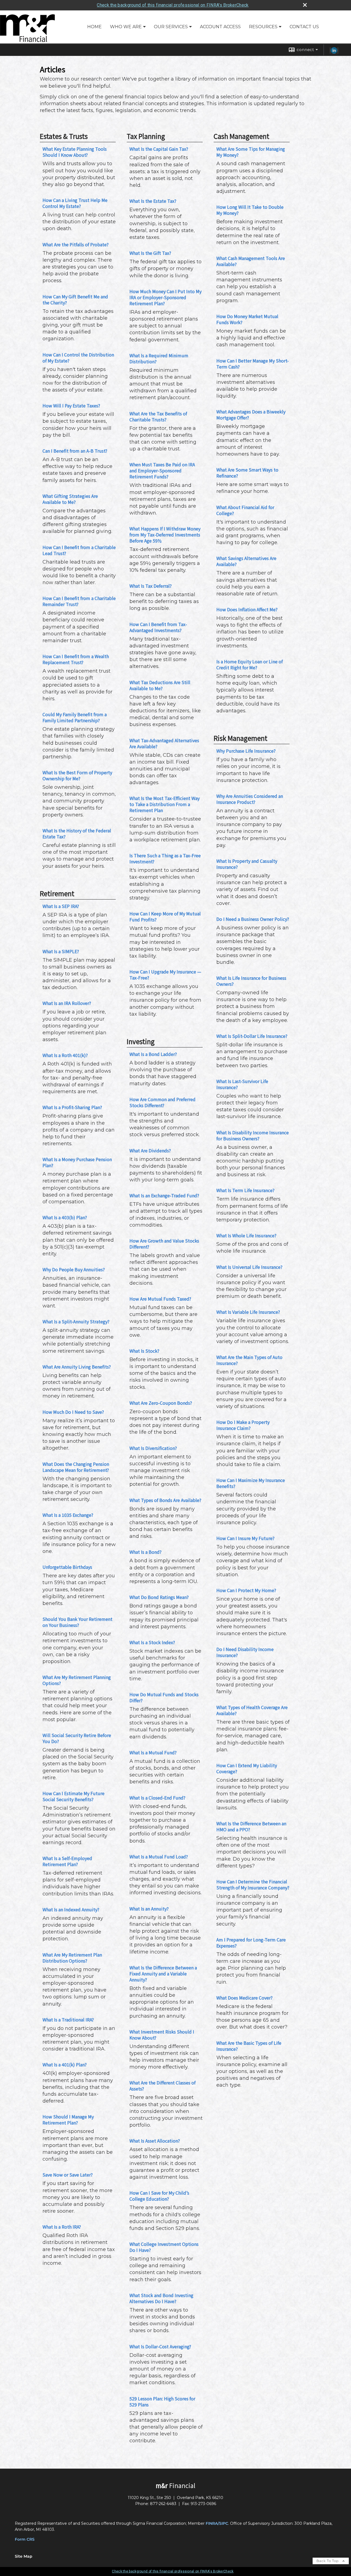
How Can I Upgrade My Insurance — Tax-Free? (165, 975)
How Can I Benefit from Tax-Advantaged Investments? (158, 627)
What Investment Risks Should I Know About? (162, 2035)
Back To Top (328, 2561)
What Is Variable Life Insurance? (248, 1312)
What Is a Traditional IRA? (68, 2020)
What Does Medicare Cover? (244, 1998)
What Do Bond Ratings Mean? (159, 1597)
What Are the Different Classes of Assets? (162, 2086)
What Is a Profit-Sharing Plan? (72, 1107)
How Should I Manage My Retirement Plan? (68, 2120)
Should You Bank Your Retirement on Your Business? (77, 1622)
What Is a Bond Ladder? (153, 1054)
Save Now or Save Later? (68, 2175)
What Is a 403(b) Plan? (65, 1217)
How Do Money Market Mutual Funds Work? (247, 319)
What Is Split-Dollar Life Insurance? (252, 1036)
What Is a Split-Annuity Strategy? (76, 1321)
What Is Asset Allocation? (155, 2141)
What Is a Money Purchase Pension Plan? (77, 1162)
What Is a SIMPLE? (61, 951)
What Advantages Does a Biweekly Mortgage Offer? (251, 415)
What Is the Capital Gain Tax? (159, 149)
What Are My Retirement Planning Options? (77, 1680)
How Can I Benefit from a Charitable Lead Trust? (79, 550)
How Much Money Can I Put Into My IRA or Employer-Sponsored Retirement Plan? (165, 297)
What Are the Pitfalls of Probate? (76, 244)
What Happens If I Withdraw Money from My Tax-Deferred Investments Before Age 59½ (165, 535)
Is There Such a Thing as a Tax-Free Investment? (165, 858)
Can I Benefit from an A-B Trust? (75, 451)
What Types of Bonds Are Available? (165, 1500)
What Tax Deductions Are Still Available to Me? (160, 685)
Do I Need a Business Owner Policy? (253, 919)
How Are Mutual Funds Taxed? (160, 1299)
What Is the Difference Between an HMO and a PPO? (251, 1826)
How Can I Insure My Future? (245, 1538)
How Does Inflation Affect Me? (247, 609)
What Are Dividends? (150, 1150)
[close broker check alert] (305, 5)
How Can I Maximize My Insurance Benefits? (251, 1483)
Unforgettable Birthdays (67, 1567)
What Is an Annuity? (149, 1909)
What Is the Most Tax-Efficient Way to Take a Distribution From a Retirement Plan (165, 804)
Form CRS (25, 2539)
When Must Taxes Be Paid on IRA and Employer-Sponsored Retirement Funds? (162, 470)
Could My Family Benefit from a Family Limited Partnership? (75, 717)
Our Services (171, 27)
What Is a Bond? (145, 1552)
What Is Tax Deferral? (151, 586)
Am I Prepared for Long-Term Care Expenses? (251, 1943)
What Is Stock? (144, 1351)
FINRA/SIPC (217, 2523)
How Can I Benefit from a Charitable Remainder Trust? (79, 601)
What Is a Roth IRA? (62, 2227)
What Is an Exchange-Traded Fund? (164, 1195)
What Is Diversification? (153, 1448)
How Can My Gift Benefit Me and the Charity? (75, 299)
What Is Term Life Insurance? (245, 1190)
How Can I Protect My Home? (246, 1590)
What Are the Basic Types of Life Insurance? (249, 2046)
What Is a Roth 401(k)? (65, 1055)
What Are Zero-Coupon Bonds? (161, 1403)
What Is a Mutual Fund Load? (159, 1857)
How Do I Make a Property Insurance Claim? (243, 1425)
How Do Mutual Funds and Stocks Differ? (164, 1697)
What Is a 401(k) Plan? (65, 2064)
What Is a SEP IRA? (61, 906)
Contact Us (304, 27)
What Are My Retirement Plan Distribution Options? (72, 1958)
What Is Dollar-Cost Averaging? (160, 2346)
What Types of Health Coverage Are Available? (252, 1710)
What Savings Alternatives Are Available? (246, 561)
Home (94, 27)
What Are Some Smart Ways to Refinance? (247, 473)
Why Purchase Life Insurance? (246, 751)
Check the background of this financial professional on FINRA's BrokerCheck (173, 5)
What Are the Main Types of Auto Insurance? (249, 1360)
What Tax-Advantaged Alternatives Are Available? (164, 743)
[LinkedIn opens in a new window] (334, 52)
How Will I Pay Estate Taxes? (71, 405)
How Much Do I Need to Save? (73, 1412)
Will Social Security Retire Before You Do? (77, 1738)
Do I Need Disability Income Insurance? (245, 1652)
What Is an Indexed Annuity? (71, 1909)
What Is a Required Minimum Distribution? (159, 358)
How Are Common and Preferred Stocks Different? (162, 1102)
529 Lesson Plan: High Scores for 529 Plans (162, 2401)
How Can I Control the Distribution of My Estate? (78, 358)
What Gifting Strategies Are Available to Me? (70, 499)
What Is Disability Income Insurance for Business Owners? (253, 1135)
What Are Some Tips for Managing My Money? (251, 152)
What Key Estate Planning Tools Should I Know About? (75, 152)
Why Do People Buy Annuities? (74, 1269)
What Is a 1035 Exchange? (68, 1515)
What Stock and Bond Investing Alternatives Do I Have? (161, 2298)
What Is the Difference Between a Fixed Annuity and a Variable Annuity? (163, 1974)
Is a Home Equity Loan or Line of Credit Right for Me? (250, 664)
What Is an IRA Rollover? (67, 1003)
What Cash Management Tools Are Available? (251, 261)
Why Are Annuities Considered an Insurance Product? (250, 799)
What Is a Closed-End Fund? (157, 1798)
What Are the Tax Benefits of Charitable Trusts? (158, 416)
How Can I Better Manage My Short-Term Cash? (253, 364)
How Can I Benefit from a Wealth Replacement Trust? (76, 659)
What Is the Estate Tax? (153, 201)
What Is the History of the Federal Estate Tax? (77, 833)
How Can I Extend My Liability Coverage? (247, 1768)
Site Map (24, 2556)
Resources (263, 27)
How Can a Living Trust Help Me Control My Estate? (75, 203)
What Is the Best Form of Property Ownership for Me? (77, 775)
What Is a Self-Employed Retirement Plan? (67, 1861)
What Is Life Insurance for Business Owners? (251, 981)
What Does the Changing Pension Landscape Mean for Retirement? (76, 1467)
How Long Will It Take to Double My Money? (250, 210)
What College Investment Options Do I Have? (164, 2247)
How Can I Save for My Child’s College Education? (159, 2196)
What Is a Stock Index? (152, 1642)
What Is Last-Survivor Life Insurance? (242, 1084)
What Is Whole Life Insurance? (246, 1235)
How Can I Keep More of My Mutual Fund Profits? (165, 916)
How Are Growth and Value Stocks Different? (164, 1244)
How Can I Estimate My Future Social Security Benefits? (73, 1796)
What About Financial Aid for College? (245, 510)
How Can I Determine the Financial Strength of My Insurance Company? (253, 1884)
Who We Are (126, 27)
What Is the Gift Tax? (150, 253)
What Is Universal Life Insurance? (249, 1267)
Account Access (220, 27)
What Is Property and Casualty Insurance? (247, 864)
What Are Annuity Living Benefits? (77, 1367)
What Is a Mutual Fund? (153, 1752)
